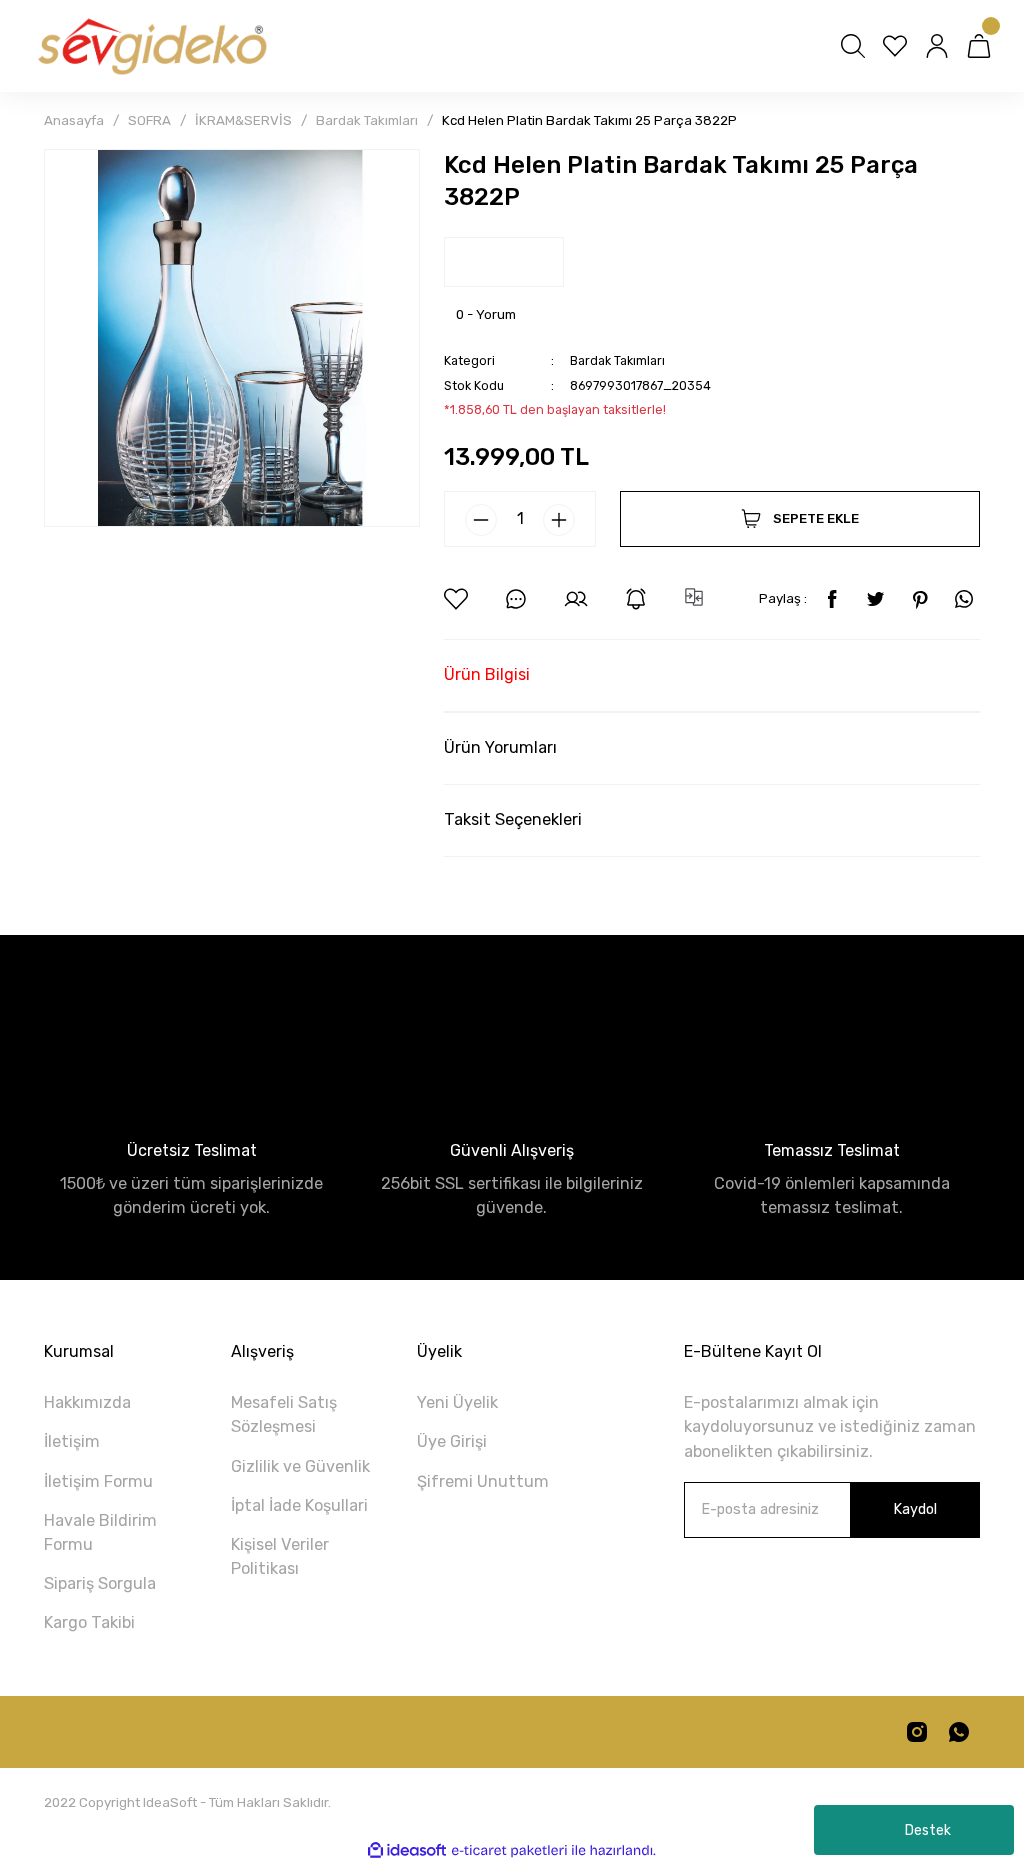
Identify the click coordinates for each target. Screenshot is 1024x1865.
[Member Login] (937, 46)
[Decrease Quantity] (481, 520)
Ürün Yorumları (500, 747)
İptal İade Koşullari (299, 1505)
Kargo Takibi (89, 1622)
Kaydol (915, 1509)
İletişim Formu (98, 1481)
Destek (928, 1830)
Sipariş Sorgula (100, 1583)
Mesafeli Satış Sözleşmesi (284, 1414)
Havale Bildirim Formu (100, 1532)
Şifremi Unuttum (483, 1481)
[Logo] (151, 46)
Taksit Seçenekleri (513, 819)
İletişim (72, 1441)
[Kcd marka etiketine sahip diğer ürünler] (504, 262)
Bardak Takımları (617, 360)
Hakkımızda (87, 1402)
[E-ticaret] (509, 1850)
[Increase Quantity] (559, 520)
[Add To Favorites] (456, 599)
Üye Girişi (452, 1441)
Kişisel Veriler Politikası (280, 1556)
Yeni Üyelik (457, 1402)
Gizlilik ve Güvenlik (300, 1466)
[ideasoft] (407, 1851)
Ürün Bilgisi (487, 674)
